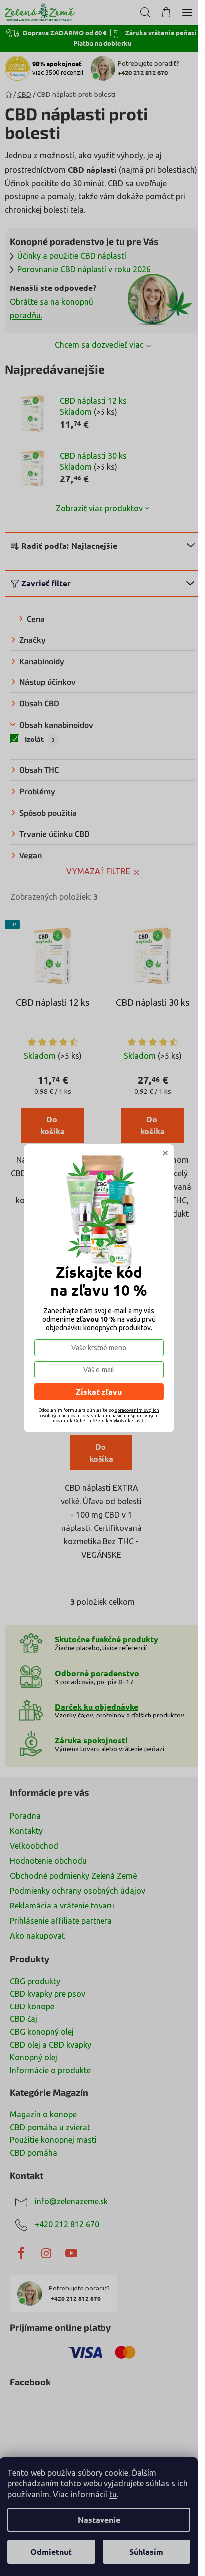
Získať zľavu (99, 1391)
